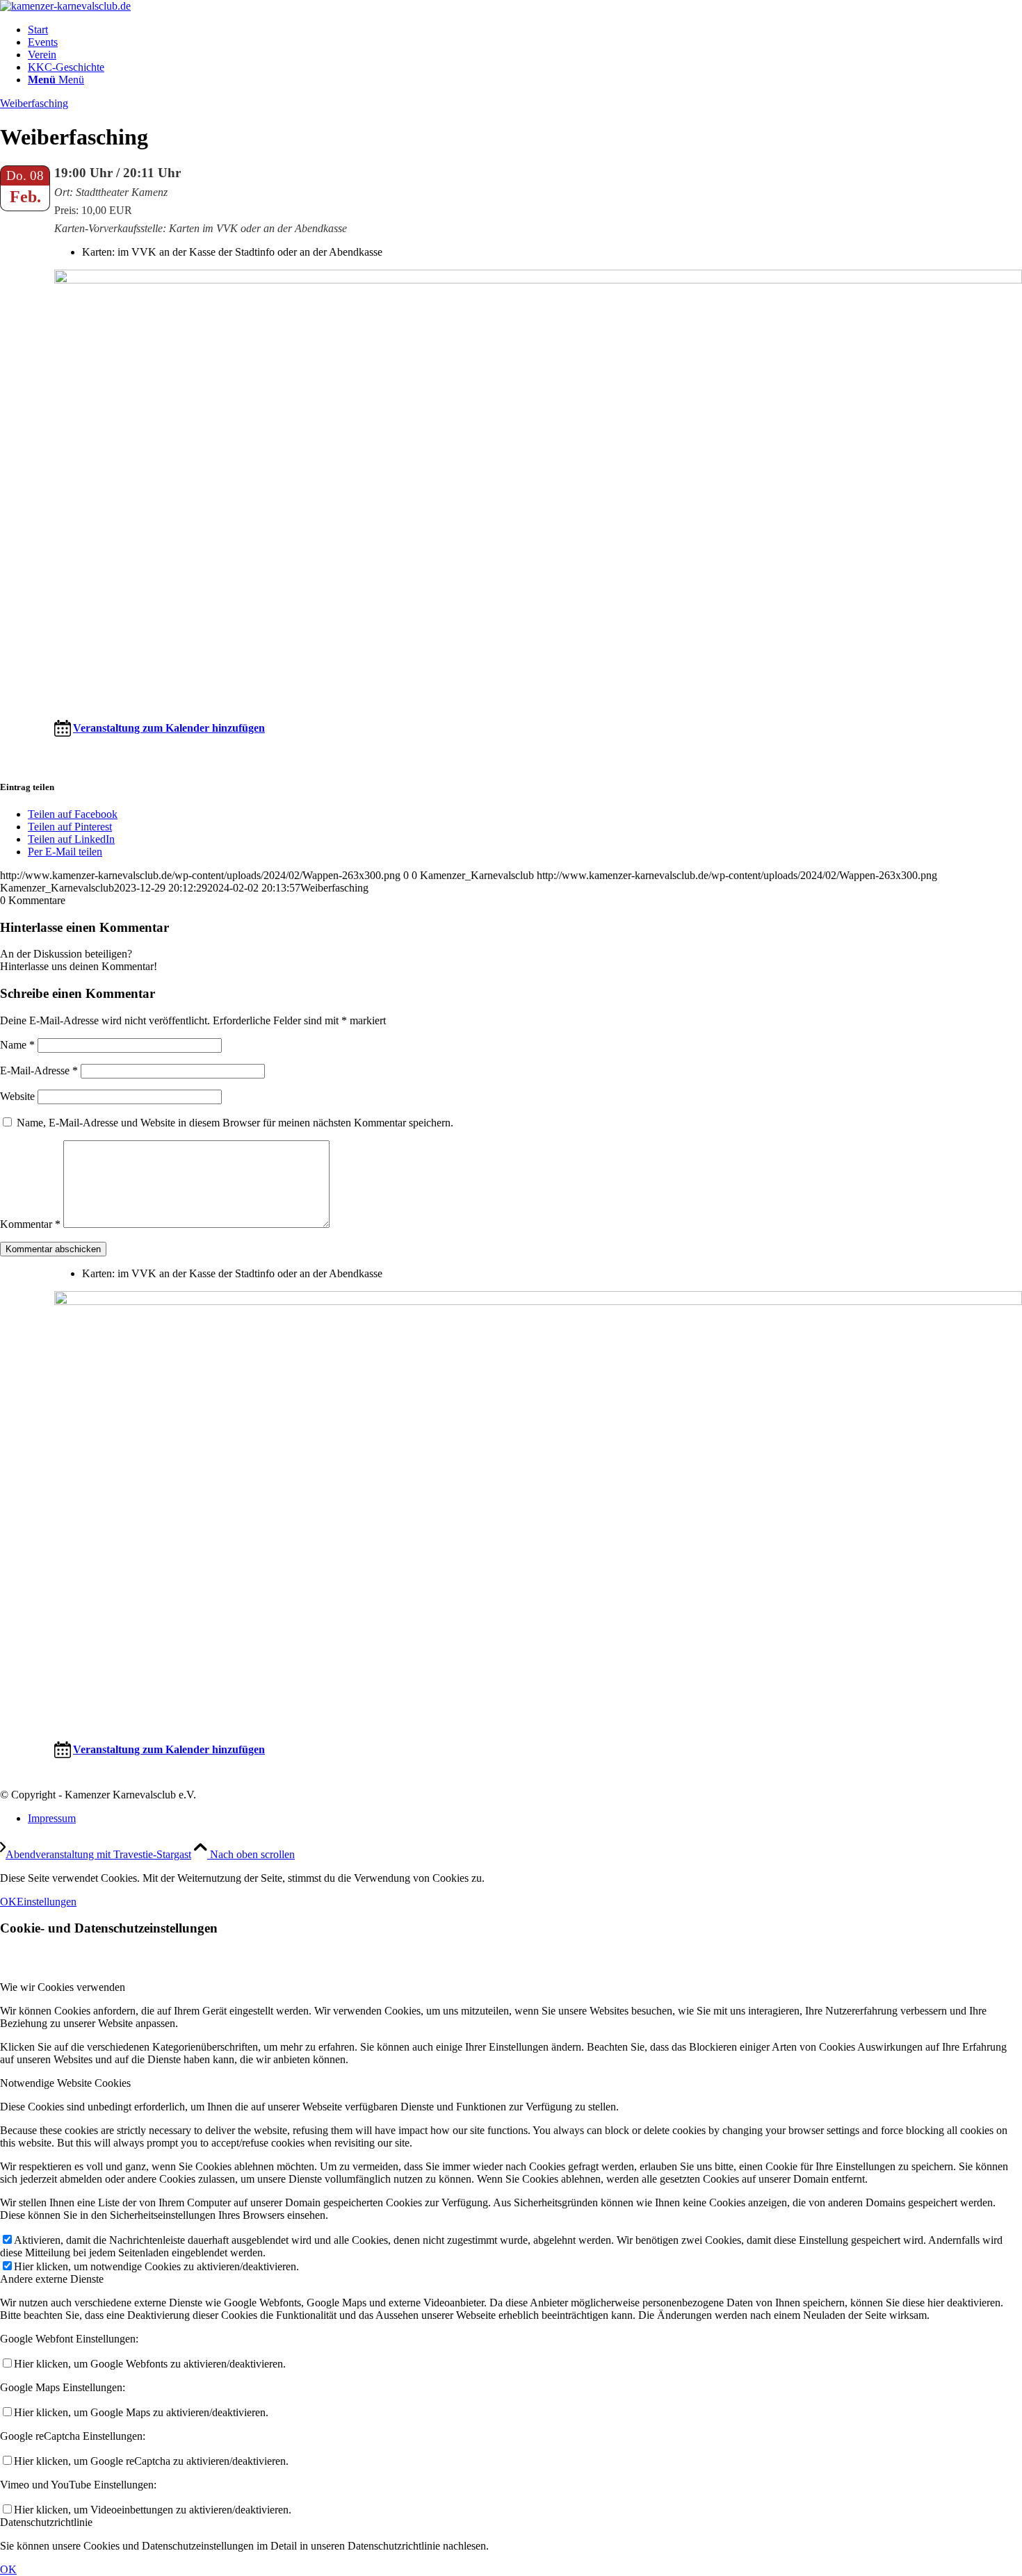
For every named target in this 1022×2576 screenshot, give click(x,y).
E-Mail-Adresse (39, 1070)
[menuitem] (525, 30)
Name (17, 1045)
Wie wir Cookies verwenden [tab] (63, 1987)
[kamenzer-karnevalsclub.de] (65, 6)
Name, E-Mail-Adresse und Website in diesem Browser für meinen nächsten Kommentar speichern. (235, 1123)
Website (17, 1096)
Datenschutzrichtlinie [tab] (46, 2522)
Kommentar (30, 1224)
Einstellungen (47, 1902)
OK (8, 1902)
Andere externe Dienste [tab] (52, 2279)
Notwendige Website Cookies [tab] (65, 2083)
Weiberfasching (34, 103)
